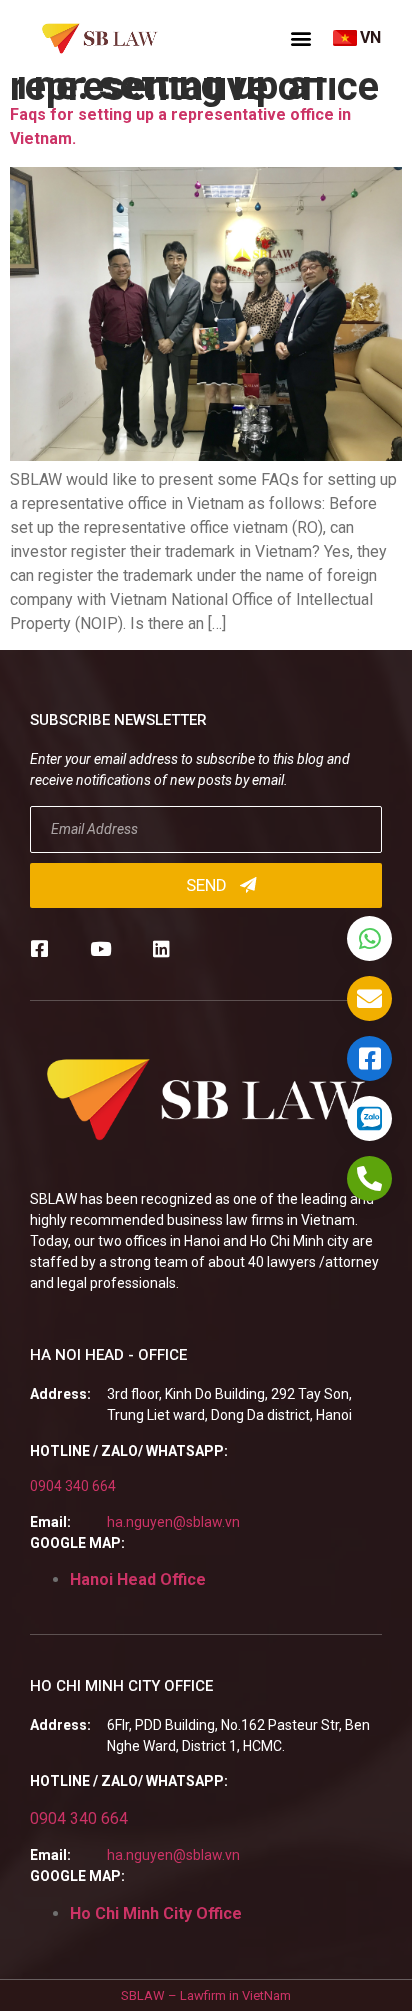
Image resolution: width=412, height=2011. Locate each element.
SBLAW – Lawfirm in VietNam (206, 1995)
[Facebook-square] (39, 948)
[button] (301, 38)
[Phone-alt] (369, 1178)
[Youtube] (100, 948)
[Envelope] (369, 998)
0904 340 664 (73, 1486)
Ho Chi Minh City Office (156, 1913)
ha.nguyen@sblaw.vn (173, 1522)
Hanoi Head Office (138, 1579)
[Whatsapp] (369, 938)
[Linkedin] (161, 948)
